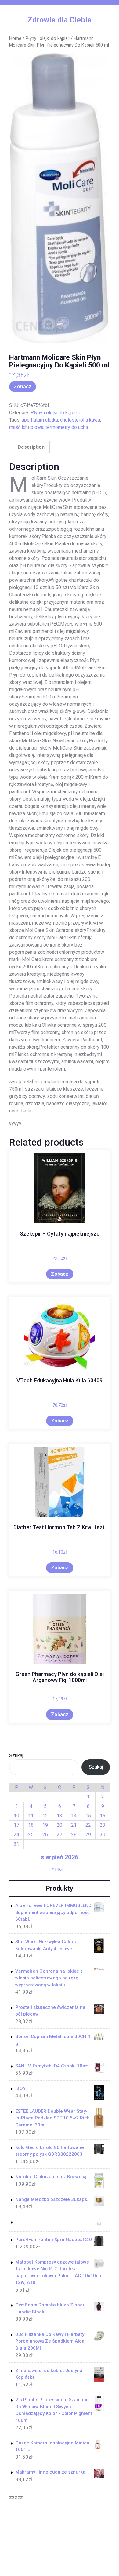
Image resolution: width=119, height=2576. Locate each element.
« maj (57, 1869)
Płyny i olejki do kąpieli (48, 38)
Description (31, 447)
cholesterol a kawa (80, 420)
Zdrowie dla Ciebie (60, 20)
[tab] (31, 447)
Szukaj (16, 1755)
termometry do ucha (67, 427)
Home (15, 38)
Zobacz (23, 386)
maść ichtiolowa (26, 427)
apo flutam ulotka (40, 420)
